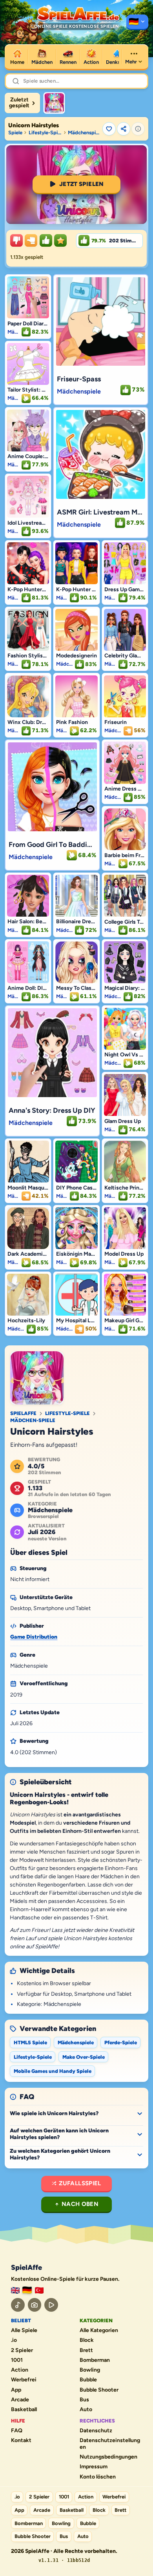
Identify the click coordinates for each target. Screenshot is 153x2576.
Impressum (94, 2467)
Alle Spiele (24, 2330)
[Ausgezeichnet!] (60, 240)
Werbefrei (24, 2380)
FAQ (17, 2431)
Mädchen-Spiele (33, 1420)
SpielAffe (23, 1413)
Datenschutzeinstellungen (110, 2444)
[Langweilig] (16, 240)
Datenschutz (96, 2431)
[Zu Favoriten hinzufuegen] (109, 129)
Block (87, 2340)
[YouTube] (51, 2305)
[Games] (15, 2290)
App (16, 2390)
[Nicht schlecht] (31, 240)
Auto (86, 2410)
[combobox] (82, 81)
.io (14, 2340)
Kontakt (21, 2441)
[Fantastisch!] (46, 240)
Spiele (15, 133)
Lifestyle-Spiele (45, 133)
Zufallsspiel (80, 2183)
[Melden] (138, 129)
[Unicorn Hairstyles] (54, 103)
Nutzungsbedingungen (108, 2457)
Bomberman (95, 2360)
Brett (86, 2350)
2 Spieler (22, 2350)
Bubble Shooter (99, 2390)
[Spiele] (137, 22)
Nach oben (80, 2204)
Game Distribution (34, 1637)
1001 (17, 2360)
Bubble (88, 2380)
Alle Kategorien (99, 2330)
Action (20, 2370)
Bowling (90, 2370)
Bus (84, 2400)
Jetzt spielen (82, 184)
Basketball (24, 2410)
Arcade (20, 2400)
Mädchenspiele (84, 133)
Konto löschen (98, 2477)
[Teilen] (124, 129)
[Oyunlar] (39, 2290)
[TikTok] (18, 2305)
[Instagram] (35, 2305)
